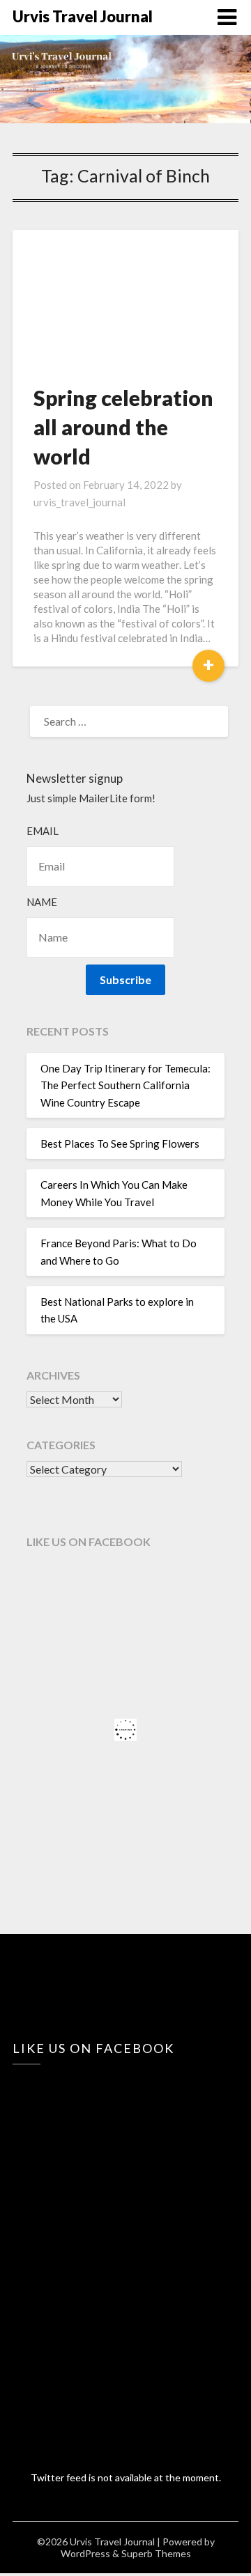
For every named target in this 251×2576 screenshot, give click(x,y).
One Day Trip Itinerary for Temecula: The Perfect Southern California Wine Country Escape (125, 1085)
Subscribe (125, 979)
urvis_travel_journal (79, 502)
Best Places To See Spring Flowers (120, 1143)
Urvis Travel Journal (83, 16)
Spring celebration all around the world (123, 427)
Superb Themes (156, 2553)
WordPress (85, 2553)
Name (42, 902)
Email (43, 831)
